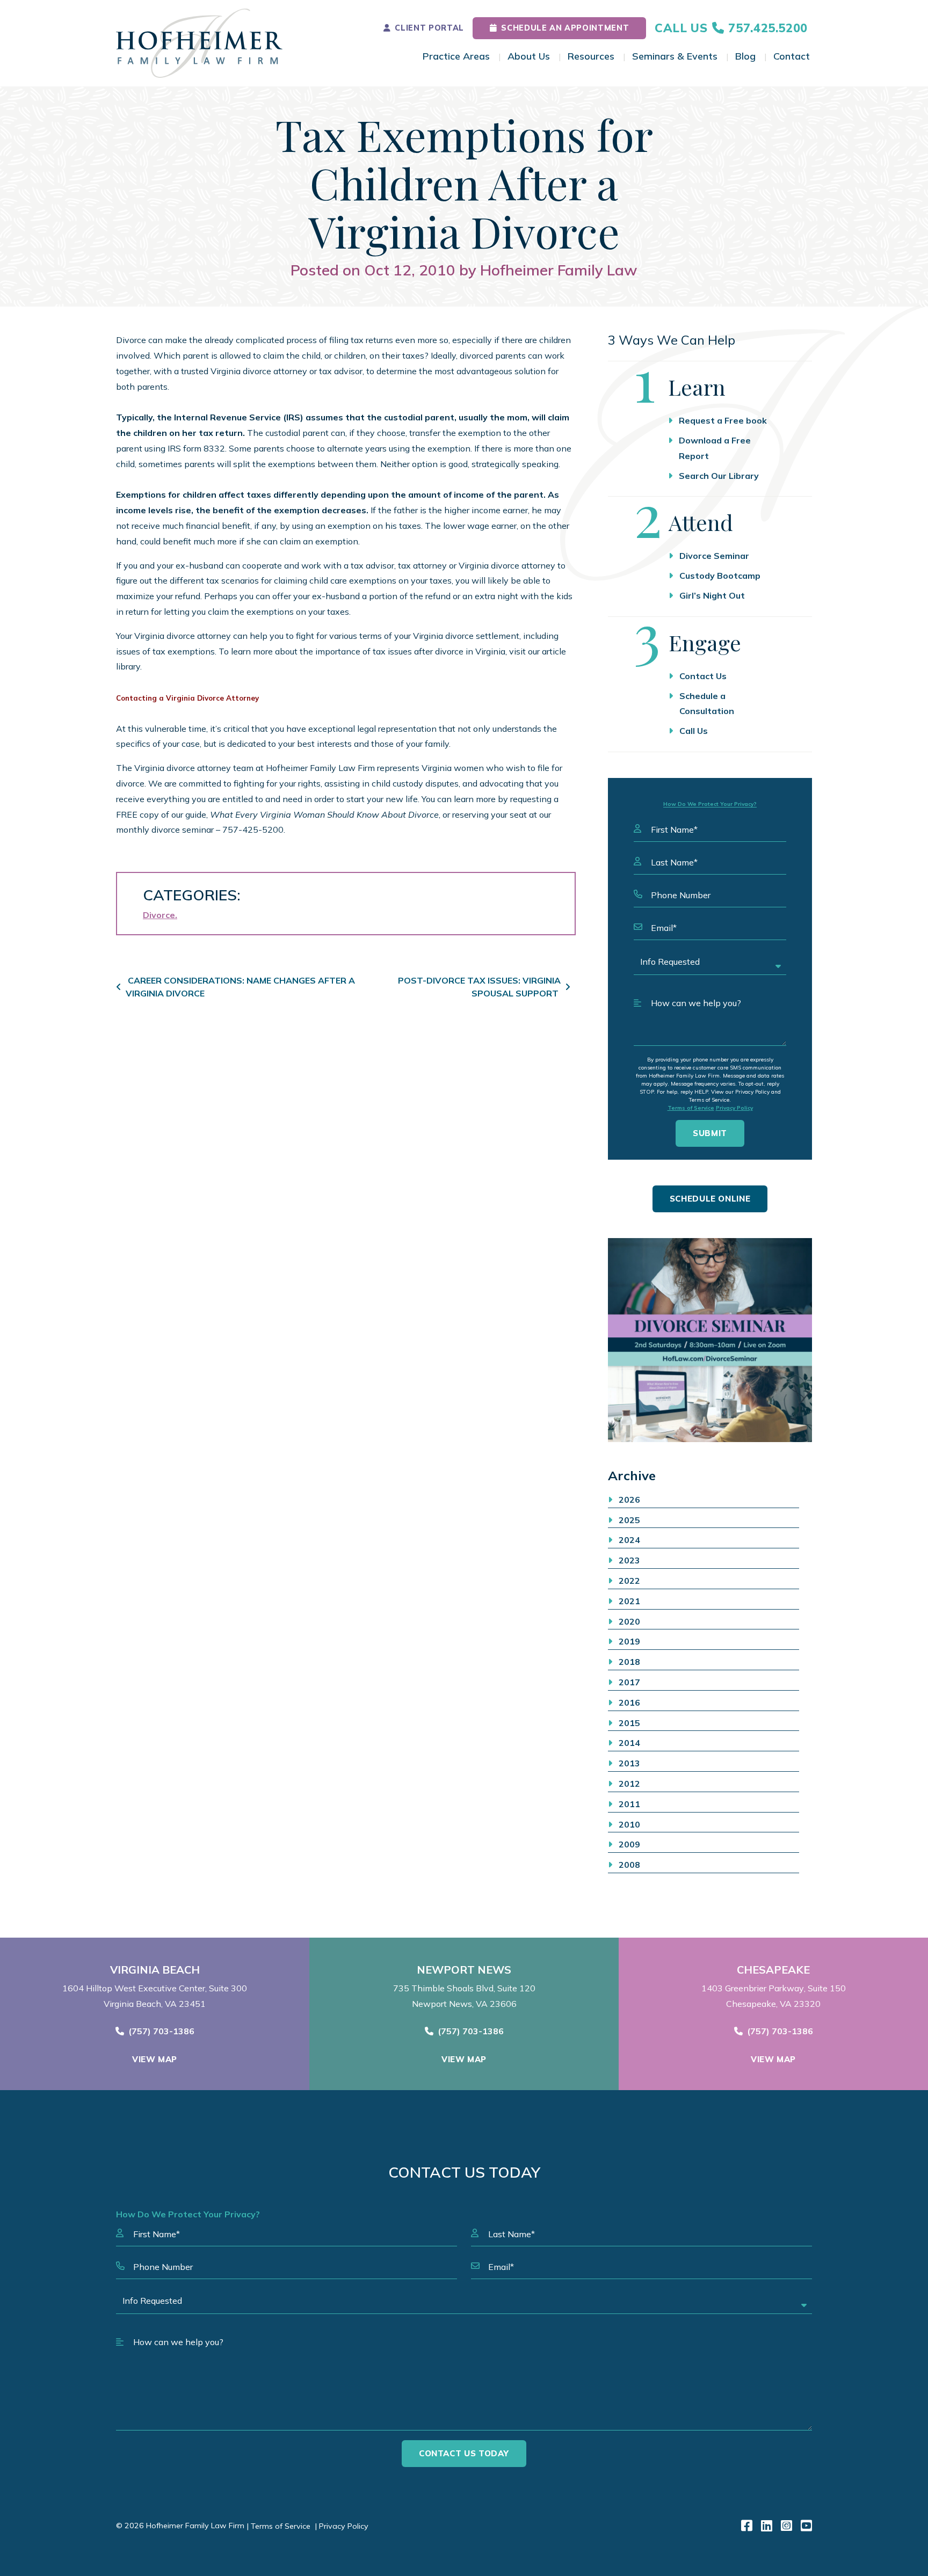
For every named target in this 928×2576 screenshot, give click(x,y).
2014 (629, 1743)
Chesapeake (773, 1970)
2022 (629, 1581)
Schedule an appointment (565, 28)
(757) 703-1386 (161, 2031)
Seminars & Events (675, 56)
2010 (629, 1824)
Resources (591, 56)
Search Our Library (719, 476)
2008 (629, 1865)
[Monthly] (710, 1340)
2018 (629, 1662)
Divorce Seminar (714, 556)
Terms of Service (691, 1108)
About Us (529, 56)
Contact (792, 56)
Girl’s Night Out (712, 595)
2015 (629, 1723)
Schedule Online (710, 1199)
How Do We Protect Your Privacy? (710, 804)
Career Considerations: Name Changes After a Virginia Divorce (240, 987)
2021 (629, 1601)
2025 (629, 1520)
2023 (629, 1560)
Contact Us (703, 676)
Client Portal (429, 28)
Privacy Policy (734, 1108)
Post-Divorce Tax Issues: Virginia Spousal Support (479, 987)
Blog (745, 56)
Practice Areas (456, 56)
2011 (629, 1804)
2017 (629, 1682)
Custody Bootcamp (720, 576)
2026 (629, 1500)
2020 (629, 1621)
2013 (629, 1763)
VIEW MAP (155, 2059)
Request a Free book (723, 420)
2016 (629, 1702)
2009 (629, 1844)
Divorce (159, 915)
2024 (629, 1540)
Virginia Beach (155, 1970)
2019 (629, 1641)
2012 (629, 1784)
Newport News (464, 1970)
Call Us (694, 731)
